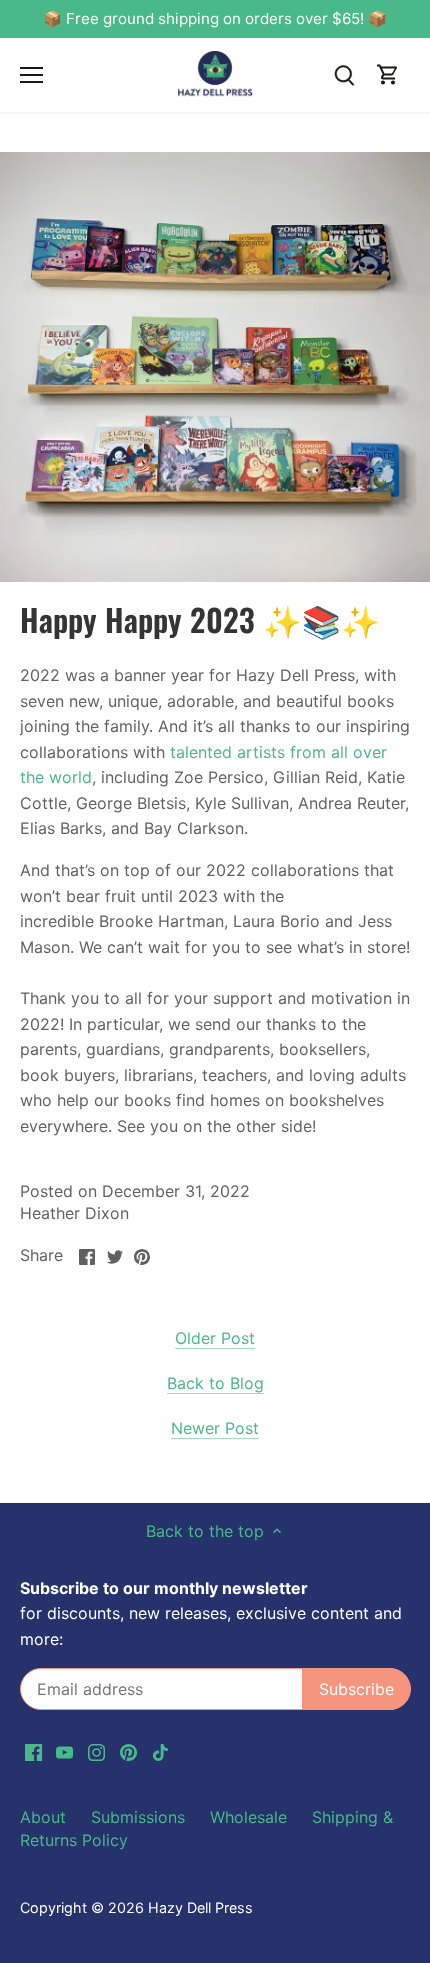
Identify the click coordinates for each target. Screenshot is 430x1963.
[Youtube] (185, 1108)
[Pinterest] (249, 1108)
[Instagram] (217, 1108)
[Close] (392, 824)
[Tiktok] (280, 1108)
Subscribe (317, 1043)
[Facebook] (153, 1108)
